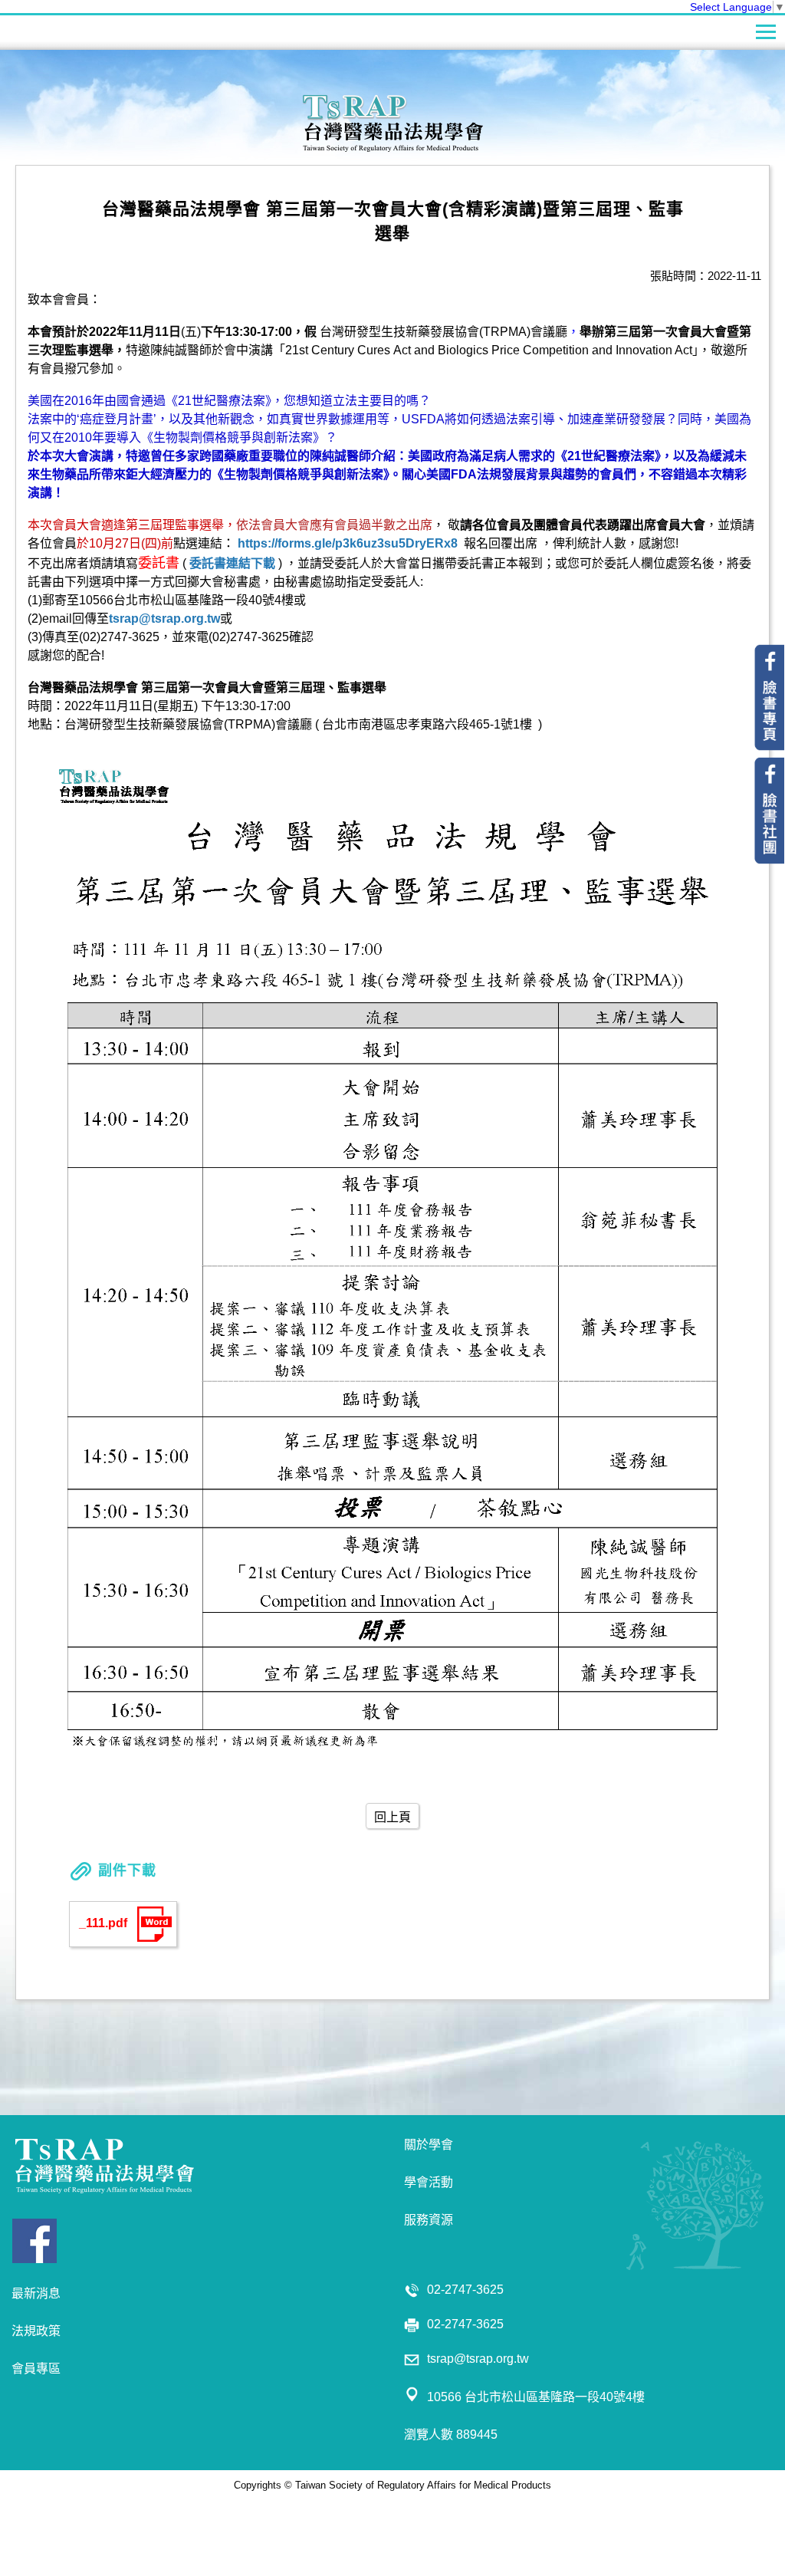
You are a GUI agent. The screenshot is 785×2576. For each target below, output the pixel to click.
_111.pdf (103, 1923)
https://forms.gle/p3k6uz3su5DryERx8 (348, 543)
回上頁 (392, 1817)
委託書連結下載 (232, 563)
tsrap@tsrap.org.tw (164, 619)
